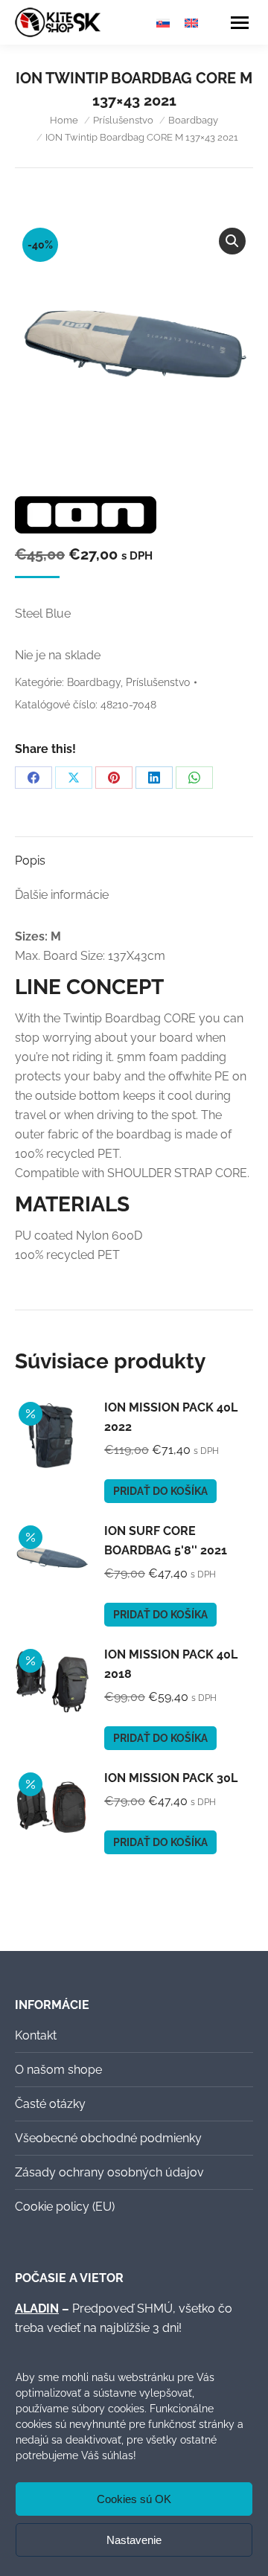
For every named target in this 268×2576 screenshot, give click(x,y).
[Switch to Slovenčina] (163, 23)
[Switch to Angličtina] (191, 23)
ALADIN (37, 2309)
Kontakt (36, 2035)
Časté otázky (50, 2104)
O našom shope (58, 2070)
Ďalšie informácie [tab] (62, 895)
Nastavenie (134, 2540)
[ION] (86, 518)
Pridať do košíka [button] (160, 1491)
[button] (232, 241)
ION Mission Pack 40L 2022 (171, 1417)
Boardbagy (94, 682)
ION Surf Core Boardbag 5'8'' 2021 (166, 1541)
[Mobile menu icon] (240, 23)
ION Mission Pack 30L (171, 1778)
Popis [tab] (30, 861)
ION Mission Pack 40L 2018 (171, 1664)
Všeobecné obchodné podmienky (108, 2138)
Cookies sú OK (134, 2499)
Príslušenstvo (158, 682)
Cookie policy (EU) (65, 2207)
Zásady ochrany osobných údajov (109, 2172)
